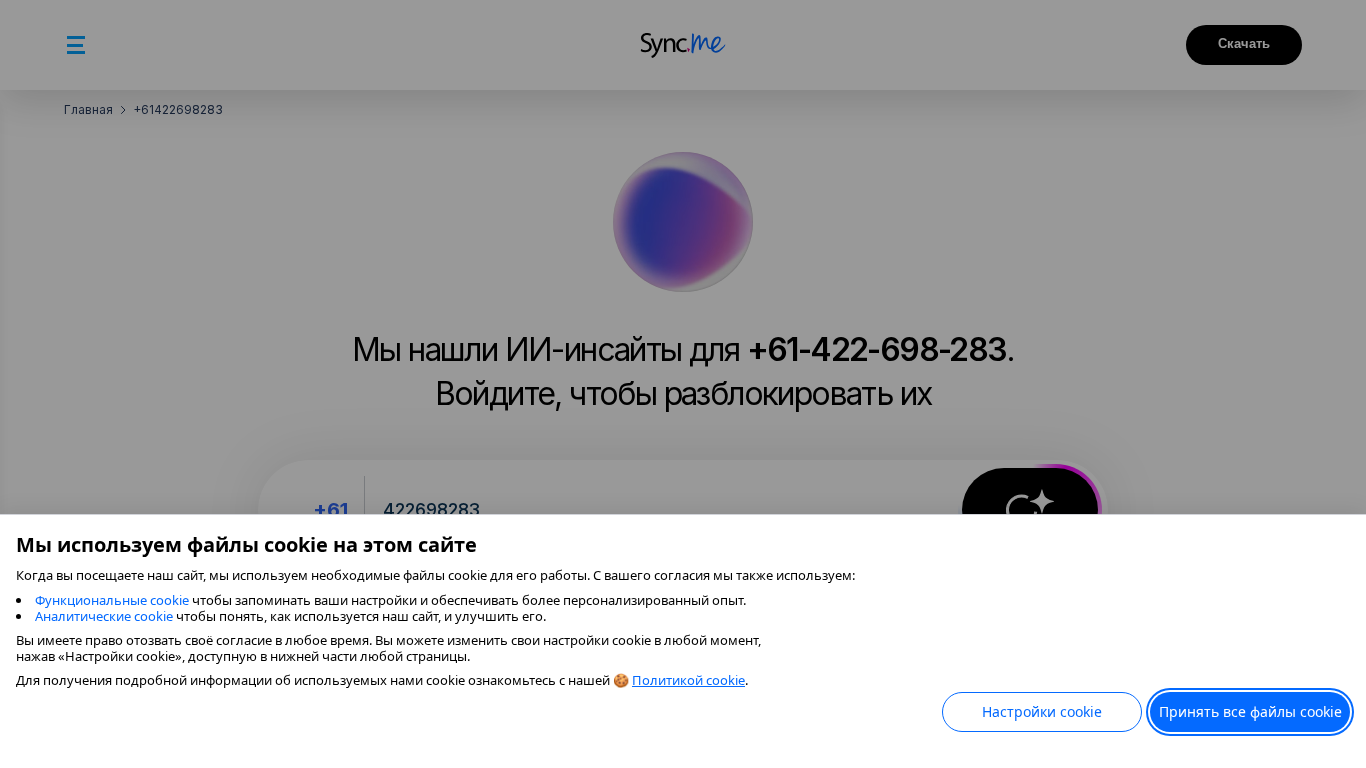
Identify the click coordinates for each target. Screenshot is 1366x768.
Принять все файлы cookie (1250, 711)
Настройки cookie (1042, 711)
